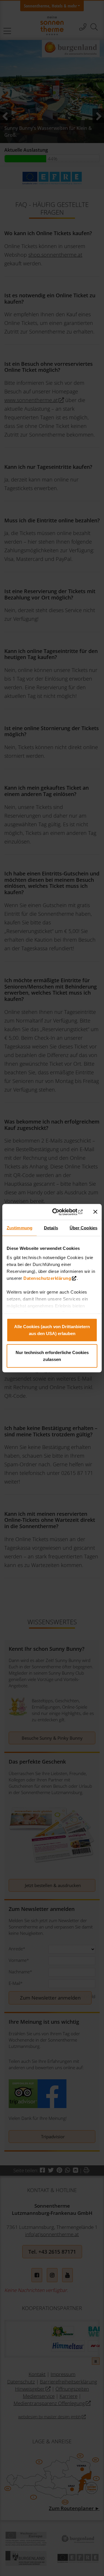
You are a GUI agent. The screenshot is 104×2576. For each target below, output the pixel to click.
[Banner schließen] (95, 1212)
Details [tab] (51, 1228)
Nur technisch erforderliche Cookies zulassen (52, 1356)
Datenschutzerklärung (47, 1278)
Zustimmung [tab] (19, 1228)
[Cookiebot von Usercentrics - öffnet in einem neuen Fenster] (61, 1212)
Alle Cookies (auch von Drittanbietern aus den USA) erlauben (52, 1330)
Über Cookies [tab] (83, 1228)
